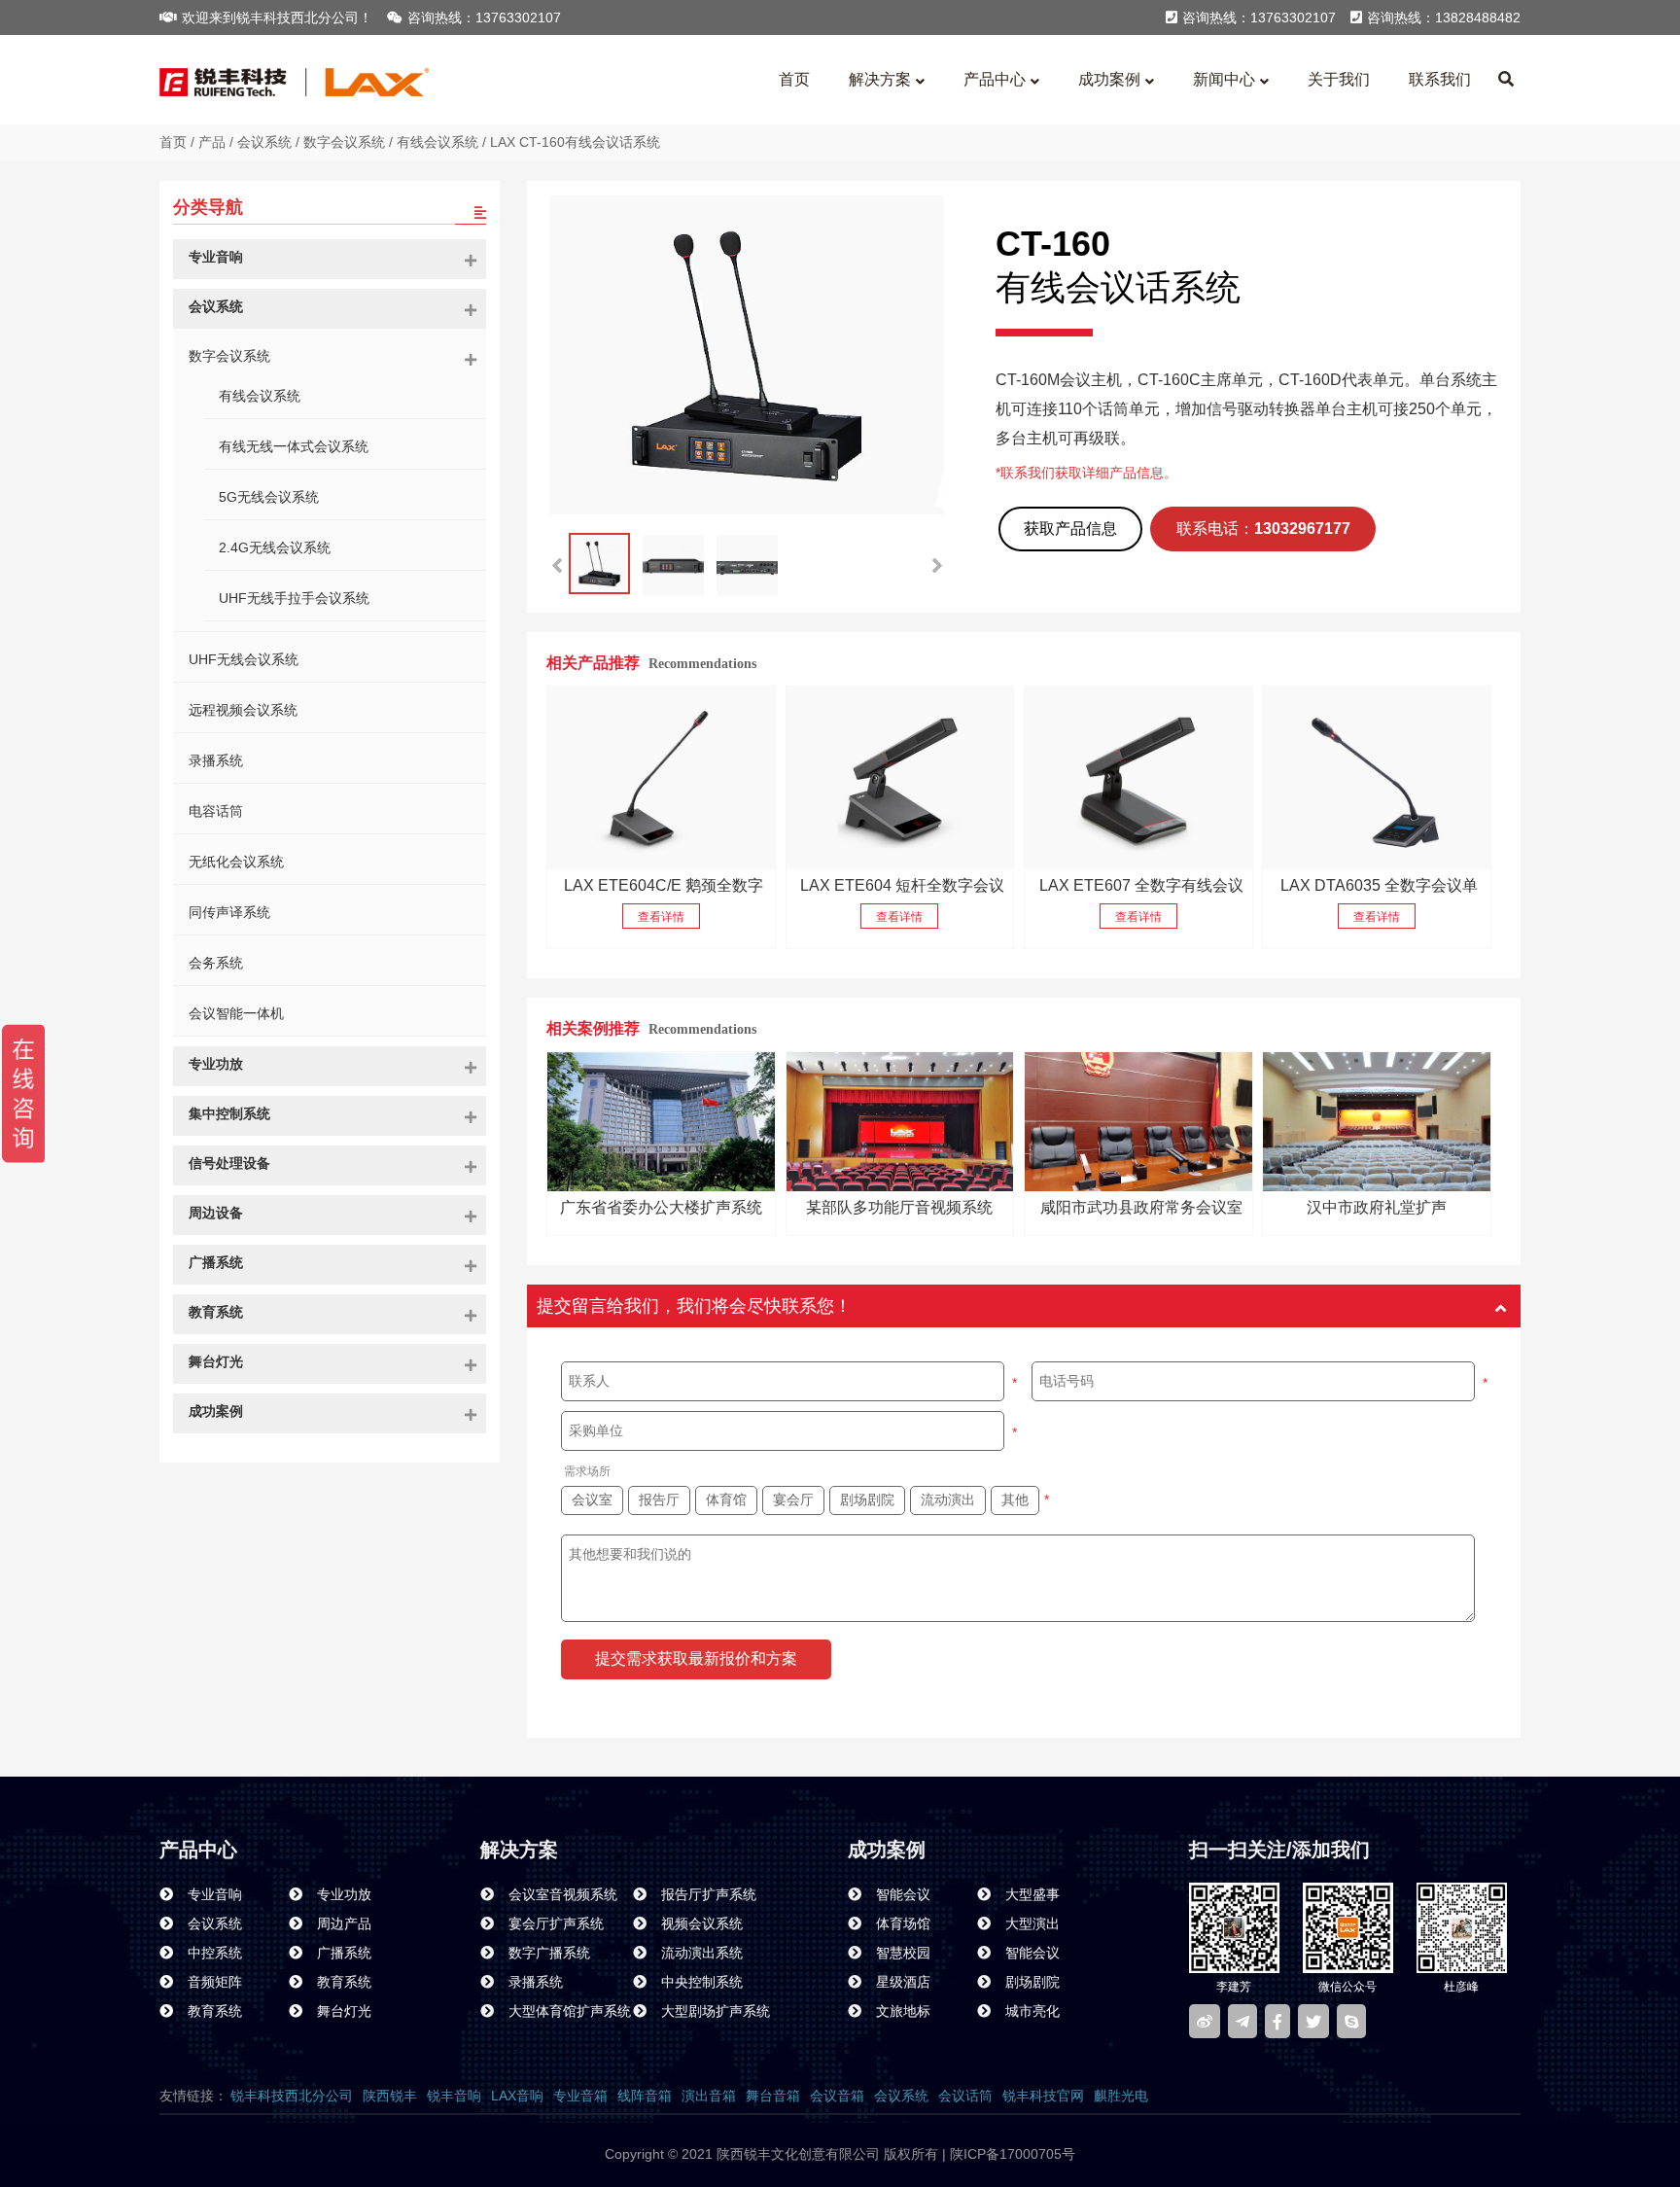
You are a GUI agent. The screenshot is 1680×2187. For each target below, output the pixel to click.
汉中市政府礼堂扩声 (1377, 1207)
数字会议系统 (344, 142)
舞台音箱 (773, 2096)
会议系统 (264, 142)
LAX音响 (517, 2096)
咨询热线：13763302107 (484, 18)
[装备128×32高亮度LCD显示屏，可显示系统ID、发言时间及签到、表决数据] (1377, 778)
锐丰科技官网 (1043, 2096)
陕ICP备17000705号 (1011, 2154)
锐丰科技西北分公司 (292, 2096)
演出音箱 (709, 2096)
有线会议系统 (437, 142)
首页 (173, 142)
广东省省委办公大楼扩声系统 (661, 1207)
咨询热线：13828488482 (1444, 18)
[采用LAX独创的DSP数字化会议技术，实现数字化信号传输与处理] (661, 778)
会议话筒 (965, 2096)
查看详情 (661, 917)
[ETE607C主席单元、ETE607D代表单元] (1138, 778)
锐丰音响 (454, 2096)
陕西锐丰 (390, 2096)
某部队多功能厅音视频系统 (899, 1207)
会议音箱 (837, 2096)
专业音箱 (580, 2096)
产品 (212, 142)
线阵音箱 (645, 2096)
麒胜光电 (1121, 2096)
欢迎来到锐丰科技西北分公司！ (277, 18)
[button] (937, 566)
